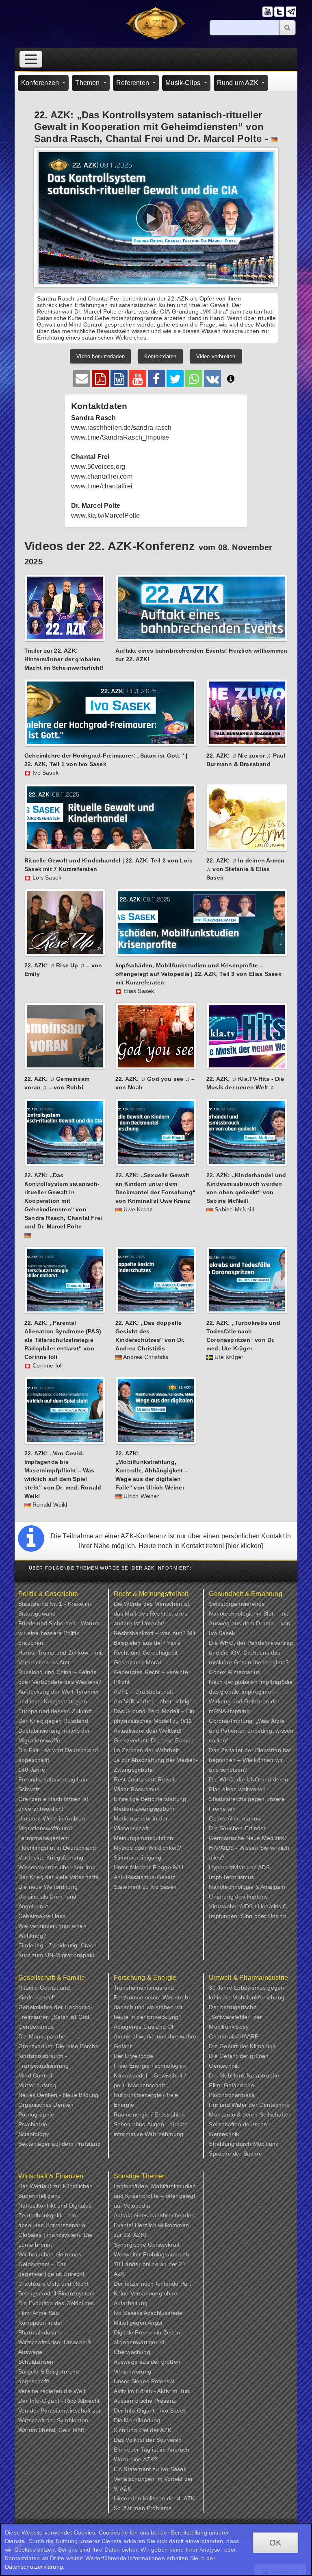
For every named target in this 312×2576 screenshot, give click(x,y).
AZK (166, 2430)
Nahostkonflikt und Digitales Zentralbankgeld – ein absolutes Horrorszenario (55, 2215)
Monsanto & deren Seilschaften (250, 2114)
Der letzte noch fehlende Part (153, 2284)
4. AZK (186, 2498)
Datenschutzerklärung (34, 2567)
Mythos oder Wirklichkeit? (148, 1848)
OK (275, 2543)
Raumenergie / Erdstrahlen (149, 2114)
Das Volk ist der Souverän (148, 2440)
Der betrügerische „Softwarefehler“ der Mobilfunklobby (235, 2017)
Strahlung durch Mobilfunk (244, 2144)
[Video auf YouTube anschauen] (138, 379)
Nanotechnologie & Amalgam (247, 1887)
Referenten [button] (133, 83)
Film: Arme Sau (39, 2313)
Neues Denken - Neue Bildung (58, 2095)
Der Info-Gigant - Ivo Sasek (150, 2411)
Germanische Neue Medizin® (248, 1838)
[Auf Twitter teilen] (175, 379)
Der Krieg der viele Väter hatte (58, 1877)
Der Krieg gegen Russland (53, 1721)
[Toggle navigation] (31, 59)
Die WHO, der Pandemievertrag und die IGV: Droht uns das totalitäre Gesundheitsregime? (251, 1653)
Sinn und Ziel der (137, 2430)
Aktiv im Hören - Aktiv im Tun (152, 2391)
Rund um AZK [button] (238, 83)
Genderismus (36, 2027)
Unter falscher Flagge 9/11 (149, 1867)
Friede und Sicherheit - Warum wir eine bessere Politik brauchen (59, 1633)
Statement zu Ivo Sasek (145, 1887)
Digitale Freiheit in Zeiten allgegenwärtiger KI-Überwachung (147, 2342)
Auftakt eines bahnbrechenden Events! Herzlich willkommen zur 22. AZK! (154, 2225)
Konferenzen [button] (41, 83)
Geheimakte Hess (42, 1916)
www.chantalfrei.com (102, 476)
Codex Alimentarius (234, 1672)
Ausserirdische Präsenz (145, 2401)
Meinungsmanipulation (144, 1838)
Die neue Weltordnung (48, 1887)
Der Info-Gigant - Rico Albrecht (59, 2401)
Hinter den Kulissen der (146, 2498)
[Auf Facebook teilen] (156, 379)
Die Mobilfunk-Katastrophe (244, 2075)
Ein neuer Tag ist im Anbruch (152, 2450)
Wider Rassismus (137, 1789)
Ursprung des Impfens (238, 1897)
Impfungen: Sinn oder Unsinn (247, 1916)
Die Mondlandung (137, 2420)
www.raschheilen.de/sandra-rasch (121, 428)
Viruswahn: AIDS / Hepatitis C (248, 1906)
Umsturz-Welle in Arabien (52, 1818)
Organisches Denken (46, 2105)
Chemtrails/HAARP (234, 2036)
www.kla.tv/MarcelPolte (105, 515)
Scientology (34, 2134)
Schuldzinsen (36, 2362)
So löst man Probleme (143, 2508)
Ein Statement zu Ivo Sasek (150, 2469)
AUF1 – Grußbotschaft (144, 1692)
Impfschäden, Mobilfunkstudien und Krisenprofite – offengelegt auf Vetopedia (155, 2196)
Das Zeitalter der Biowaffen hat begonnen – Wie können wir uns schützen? (250, 1760)
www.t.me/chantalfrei (102, 486)
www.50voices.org (98, 467)
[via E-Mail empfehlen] (82, 379)
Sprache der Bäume (235, 2154)
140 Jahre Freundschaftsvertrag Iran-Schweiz (54, 1779)
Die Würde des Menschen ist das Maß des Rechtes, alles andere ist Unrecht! (152, 1614)
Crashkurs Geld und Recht (53, 2284)
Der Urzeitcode (134, 2056)
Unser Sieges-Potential (144, 2381)
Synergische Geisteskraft (147, 2245)
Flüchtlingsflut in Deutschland (57, 1848)
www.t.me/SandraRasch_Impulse (120, 437)
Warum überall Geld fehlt (51, 2430)
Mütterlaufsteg (37, 2085)
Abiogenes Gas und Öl (144, 2027)
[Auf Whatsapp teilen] (194, 379)
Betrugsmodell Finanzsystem (56, 2293)
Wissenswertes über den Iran (57, 1867)
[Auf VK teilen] (212, 379)
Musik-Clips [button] (184, 83)
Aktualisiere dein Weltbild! (148, 1731)
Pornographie (36, 2114)
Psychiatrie (33, 2124)
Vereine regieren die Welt (52, 2391)
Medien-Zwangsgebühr (144, 1809)
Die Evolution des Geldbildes (56, 2303)
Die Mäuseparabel (42, 2036)
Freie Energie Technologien (150, 2066)
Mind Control (35, 2075)
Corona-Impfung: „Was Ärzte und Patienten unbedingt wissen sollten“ (251, 1731)
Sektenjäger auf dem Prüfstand (60, 2144)
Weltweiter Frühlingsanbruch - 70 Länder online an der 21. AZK (154, 2264)
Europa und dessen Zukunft (55, 1711)
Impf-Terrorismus (231, 1877)
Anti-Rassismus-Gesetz (145, 1877)
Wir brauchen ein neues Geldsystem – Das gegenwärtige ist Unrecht (51, 2264)
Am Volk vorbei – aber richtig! (153, 1701)
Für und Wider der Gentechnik (249, 2105)
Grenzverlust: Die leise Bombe (154, 1740)
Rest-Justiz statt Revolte (146, 1779)
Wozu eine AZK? (136, 2459)
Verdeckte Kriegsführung (51, 1857)
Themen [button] (88, 83)
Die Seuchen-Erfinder (237, 1828)
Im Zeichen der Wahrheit (146, 1750)
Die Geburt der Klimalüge (242, 2046)
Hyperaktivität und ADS (239, 1867)
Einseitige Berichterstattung (150, 1799)
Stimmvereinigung (138, 1857)
